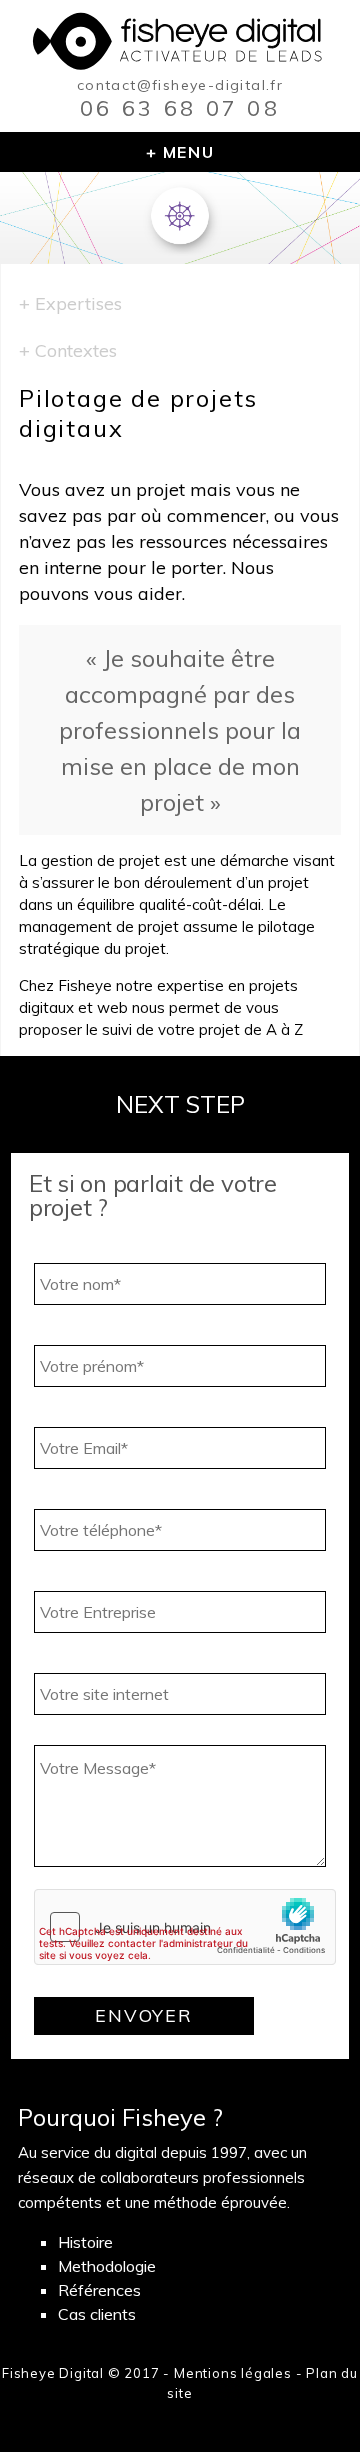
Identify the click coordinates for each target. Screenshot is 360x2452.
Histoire (85, 2242)
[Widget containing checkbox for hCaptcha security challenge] (185, 1927)
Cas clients (97, 2314)
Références (99, 2290)
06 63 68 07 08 (180, 108)
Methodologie (107, 2266)
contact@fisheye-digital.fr (180, 85)
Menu (188, 152)
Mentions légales (233, 2373)
